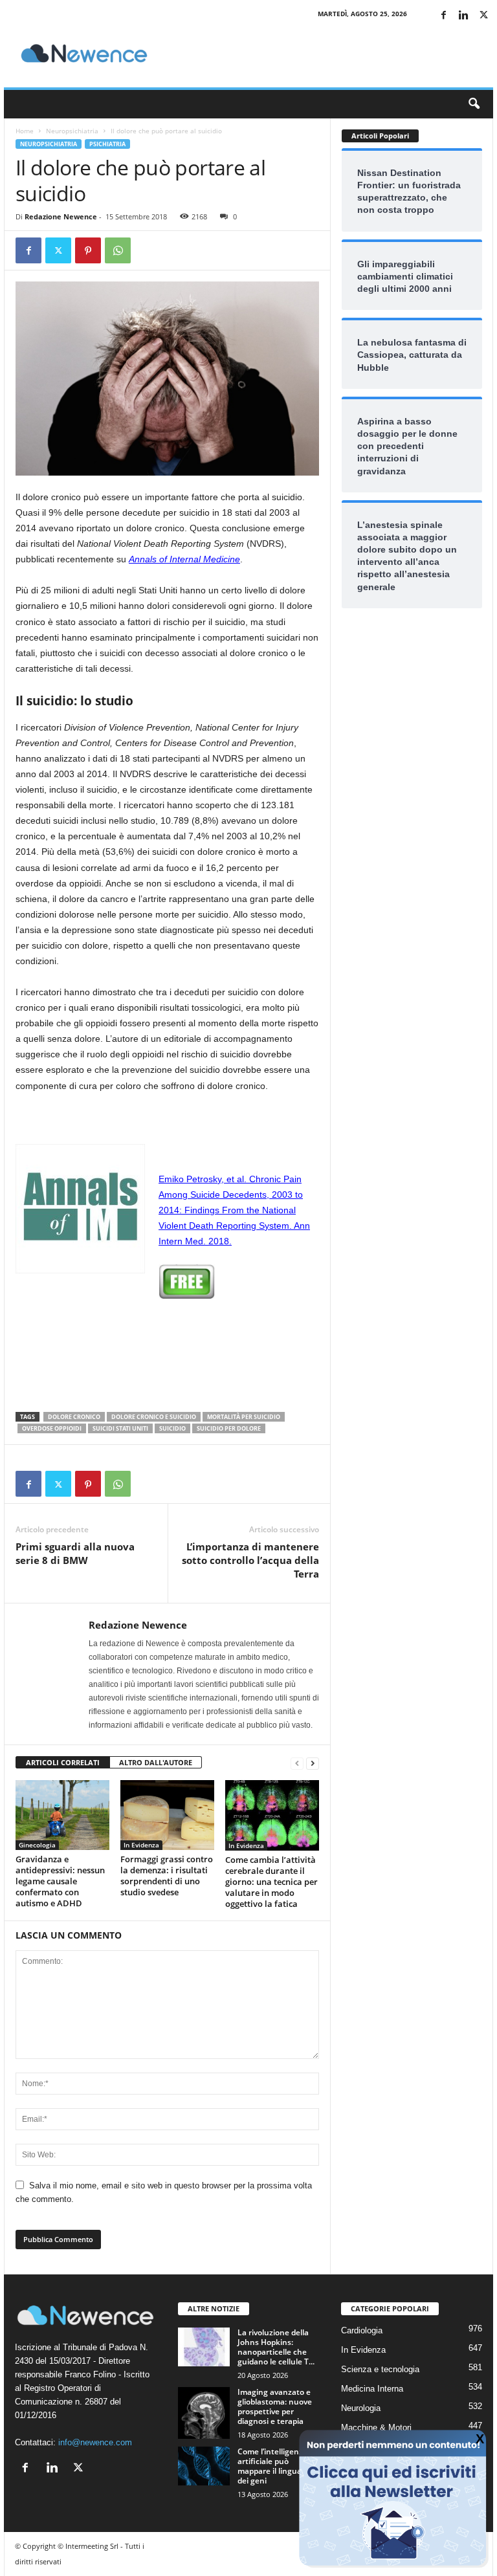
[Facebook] (443, 16)
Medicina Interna (372, 2389)
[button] (474, 104)
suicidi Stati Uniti (120, 1428)
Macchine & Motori (376, 2427)
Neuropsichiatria (72, 131)
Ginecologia (37, 1845)
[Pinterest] (88, 250)
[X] (483, 16)
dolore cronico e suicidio (154, 1417)
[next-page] (313, 1763)
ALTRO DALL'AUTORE (156, 1762)
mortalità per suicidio (244, 1417)
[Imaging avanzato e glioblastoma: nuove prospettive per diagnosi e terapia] (204, 2413)
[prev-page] (297, 1763)
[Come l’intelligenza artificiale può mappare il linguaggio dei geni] (204, 2466)
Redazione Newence (61, 216)
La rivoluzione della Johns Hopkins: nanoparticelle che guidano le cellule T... (276, 2347)
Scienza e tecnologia (380, 2369)
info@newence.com (95, 2442)
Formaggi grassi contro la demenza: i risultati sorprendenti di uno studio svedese (167, 1876)
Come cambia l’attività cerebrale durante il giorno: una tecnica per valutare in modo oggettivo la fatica (271, 1882)
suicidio (172, 1428)
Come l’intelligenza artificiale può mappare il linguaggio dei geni (277, 2466)
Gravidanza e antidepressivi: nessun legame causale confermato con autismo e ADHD (60, 1881)
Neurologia (361, 2408)
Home (25, 131)
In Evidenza (141, 1845)
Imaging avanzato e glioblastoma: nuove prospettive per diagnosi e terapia (275, 2406)
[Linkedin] (463, 16)
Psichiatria (107, 144)
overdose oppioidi (52, 1428)
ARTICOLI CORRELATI (63, 1762)
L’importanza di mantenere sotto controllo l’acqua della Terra (250, 1560)
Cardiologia (362, 2330)
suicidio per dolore (229, 1428)
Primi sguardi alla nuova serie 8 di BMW (75, 1553)
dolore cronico (74, 1417)
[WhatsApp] (118, 250)
